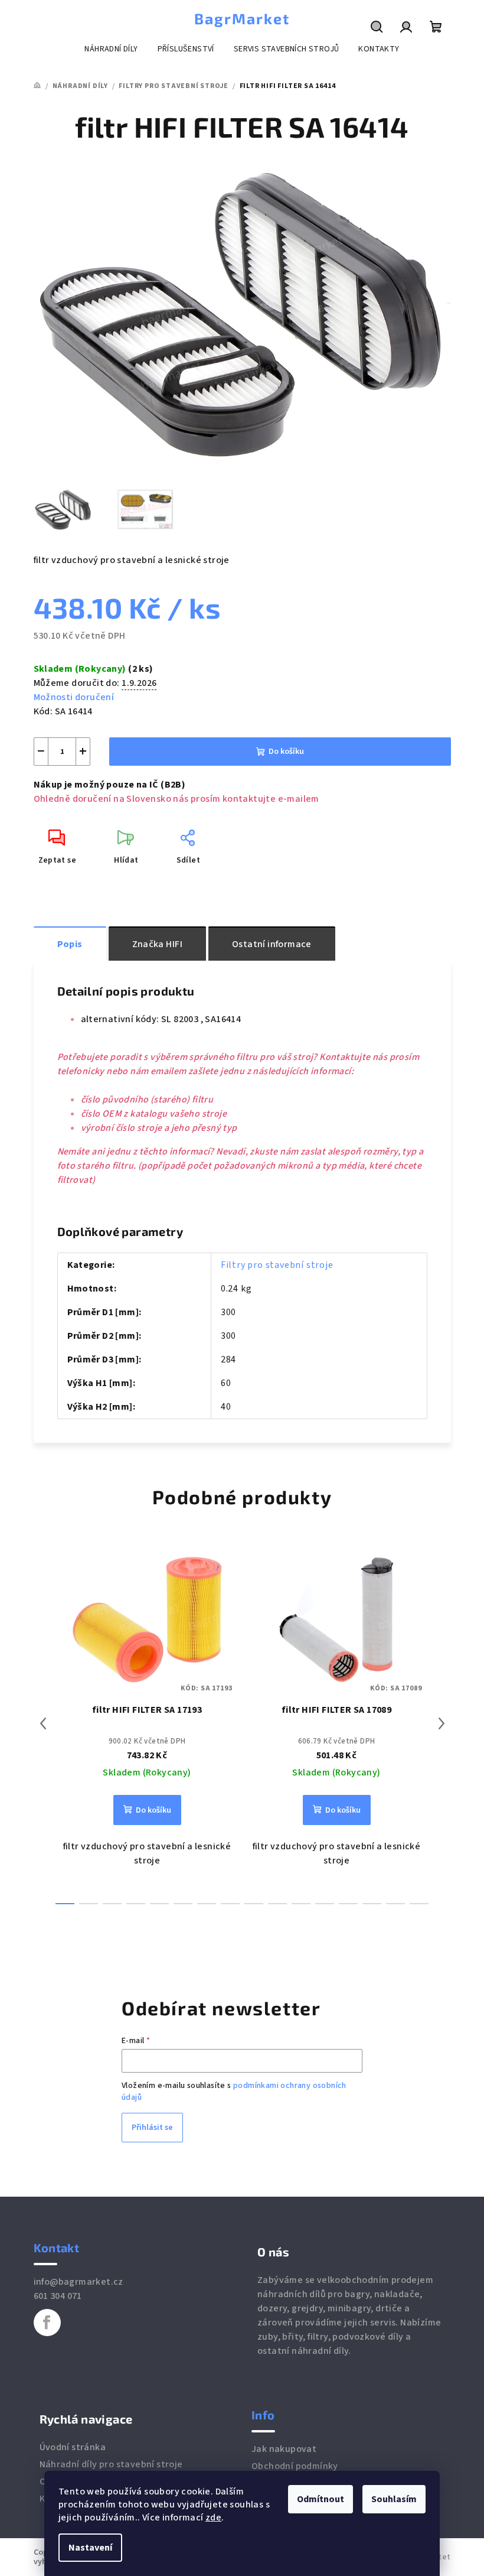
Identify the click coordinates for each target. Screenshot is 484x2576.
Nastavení (90, 2548)
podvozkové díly (368, 2337)
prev (43, 1723)
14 (395, 1904)
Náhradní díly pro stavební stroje (111, 2464)
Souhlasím (394, 2499)
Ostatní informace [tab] (272, 944)
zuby (268, 2337)
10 (301, 1904)
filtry (318, 2337)
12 (348, 1904)
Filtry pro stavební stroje (277, 1265)
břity (292, 2337)
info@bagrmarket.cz (79, 2282)
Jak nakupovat (284, 2449)
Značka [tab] (157, 944)
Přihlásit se (152, 2128)
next (442, 1723)
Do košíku (286, 752)
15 (419, 1904)
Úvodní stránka (73, 2447)
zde (213, 2518)
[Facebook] (47, 2323)
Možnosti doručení (74, 697)
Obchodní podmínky (295, 2466)
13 (372, 1904)
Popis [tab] (70, 944)
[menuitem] (111, 49)
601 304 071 (58, 2296)
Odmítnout (321, 2499)
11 (325, 1904)
